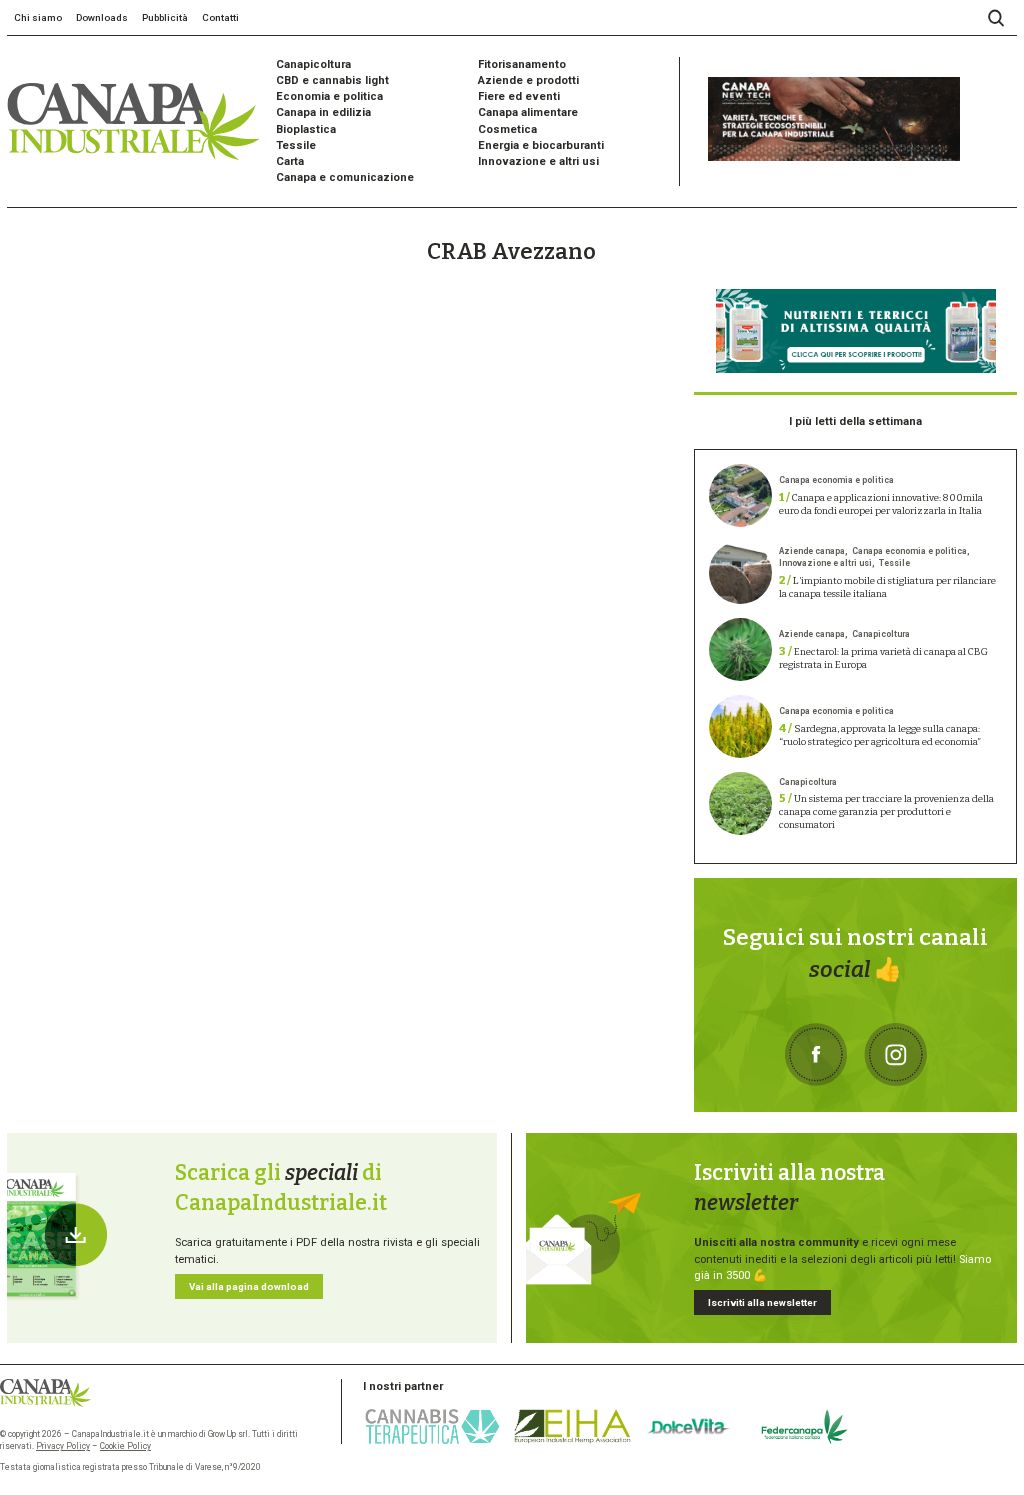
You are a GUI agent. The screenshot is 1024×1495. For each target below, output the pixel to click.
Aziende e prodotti (528, 80)
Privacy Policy (63, 1446)
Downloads (102, 17)
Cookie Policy (125, 1446)
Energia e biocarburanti (541, 145)
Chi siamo (38, 17)
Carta (290, 161)
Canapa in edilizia (323, 112)
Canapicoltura (313, 64)
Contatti (220, 17)
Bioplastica (306, 129)
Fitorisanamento (522, 64)
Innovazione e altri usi (538, 161)
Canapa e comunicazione (345, 177)
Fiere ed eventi (519, 96)
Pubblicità (165, 17)
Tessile (296, 145)
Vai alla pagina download (249, 1286)
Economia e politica (329, 96)
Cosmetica (507, 129)
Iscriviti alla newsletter (762, 1302)
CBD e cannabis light (332, 80)
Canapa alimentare (528, 112)
